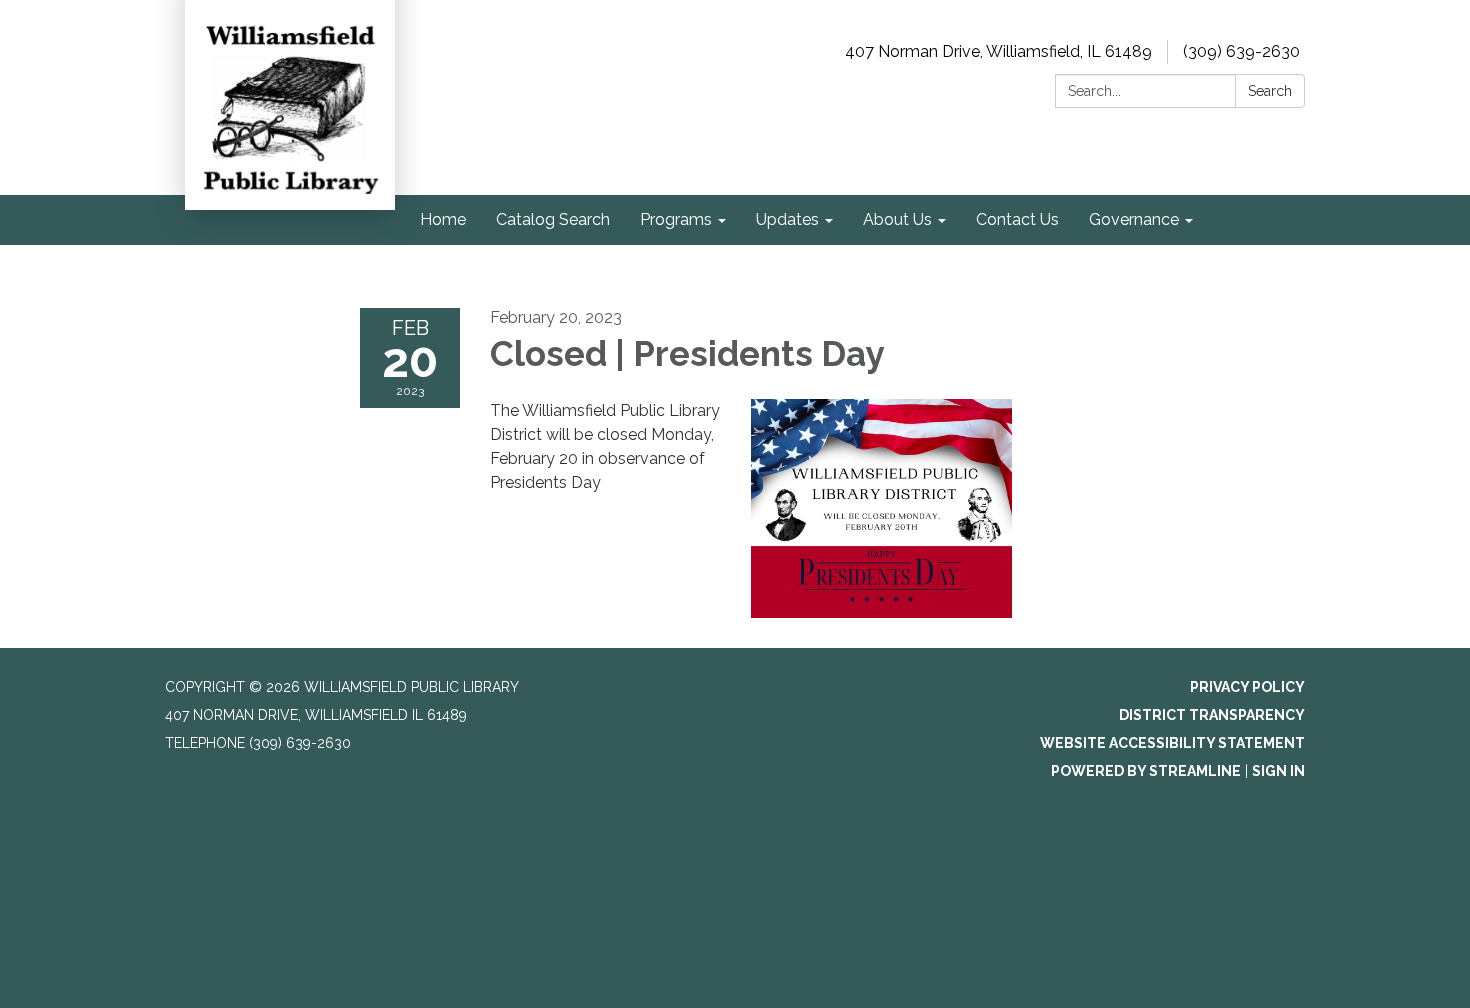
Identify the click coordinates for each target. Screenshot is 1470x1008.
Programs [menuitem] (676, 219)
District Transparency (1212, 715)
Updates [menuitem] (787, 219)
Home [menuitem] (443, 219)
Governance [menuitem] (1134, 219)
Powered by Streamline (1146, 771)
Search (1270, 91)
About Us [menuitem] (897, 219)
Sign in (1278, 771)
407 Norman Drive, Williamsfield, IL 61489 (998, 51)
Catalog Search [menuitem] (553, 219)
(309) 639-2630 (1241, 51)
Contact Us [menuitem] (1017, 219)
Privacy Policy (1247, 687)
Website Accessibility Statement (1172, 743)
